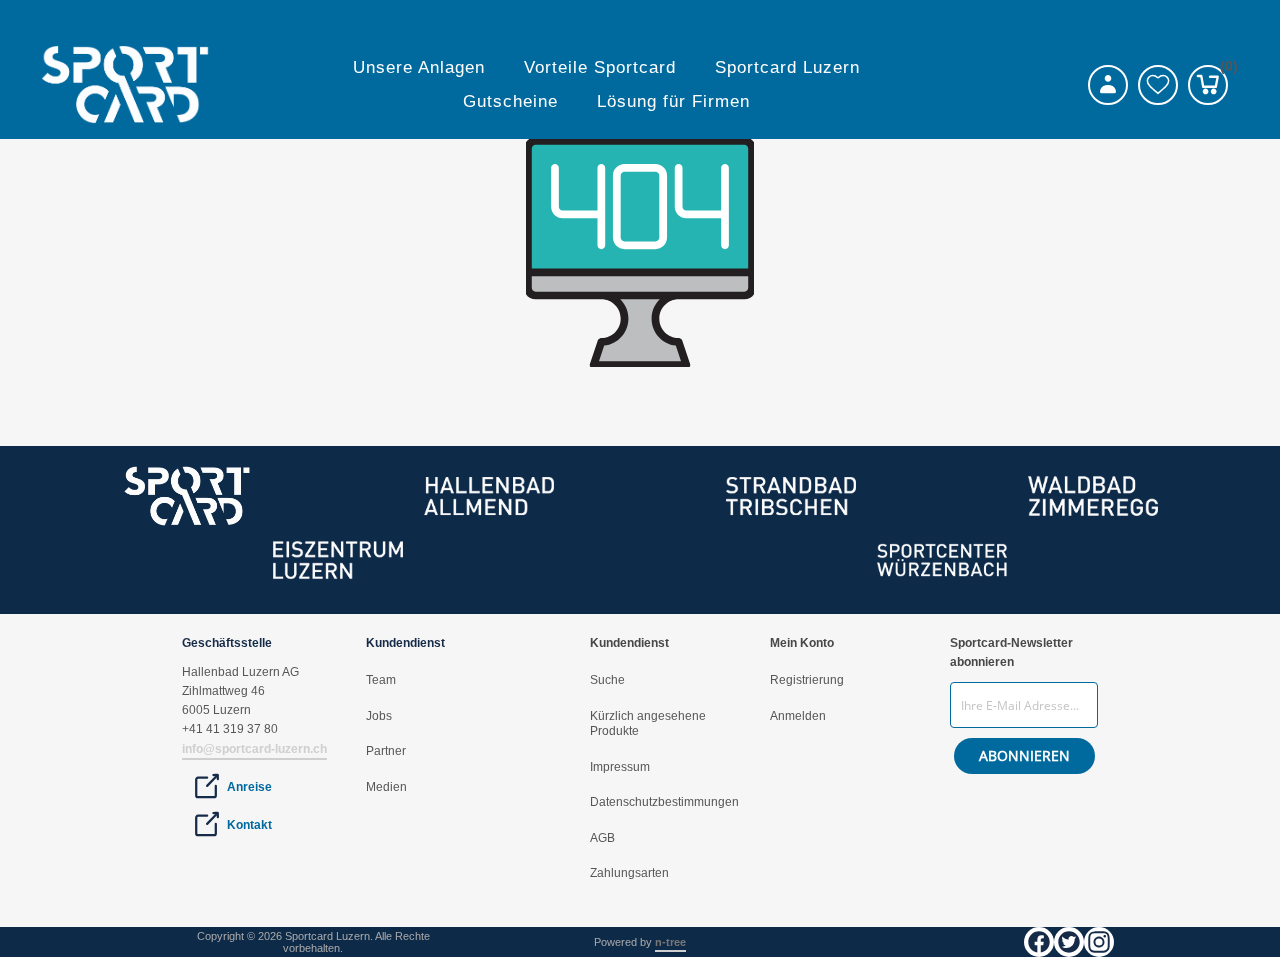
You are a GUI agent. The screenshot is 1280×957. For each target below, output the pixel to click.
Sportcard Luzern (787, 67)
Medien (386, 787)
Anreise (249, 787)
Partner (386, 751)
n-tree (670, 942)
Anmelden (798, 716)
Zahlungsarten (629, 873)
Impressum (620, 767)
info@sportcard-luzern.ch (254, 749)
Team (381, 680)
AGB (602, 838)
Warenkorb (1224, 69)
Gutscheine (510, 101)
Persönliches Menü (1108, 85)
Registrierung (807, 680)
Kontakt (249, 825)
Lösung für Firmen (673, 101)
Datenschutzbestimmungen (664, 802)
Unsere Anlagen (419, 67)
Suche (607, 680)
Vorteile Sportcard (600, 67)
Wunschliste (1158, 85)
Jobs (379, 716)
